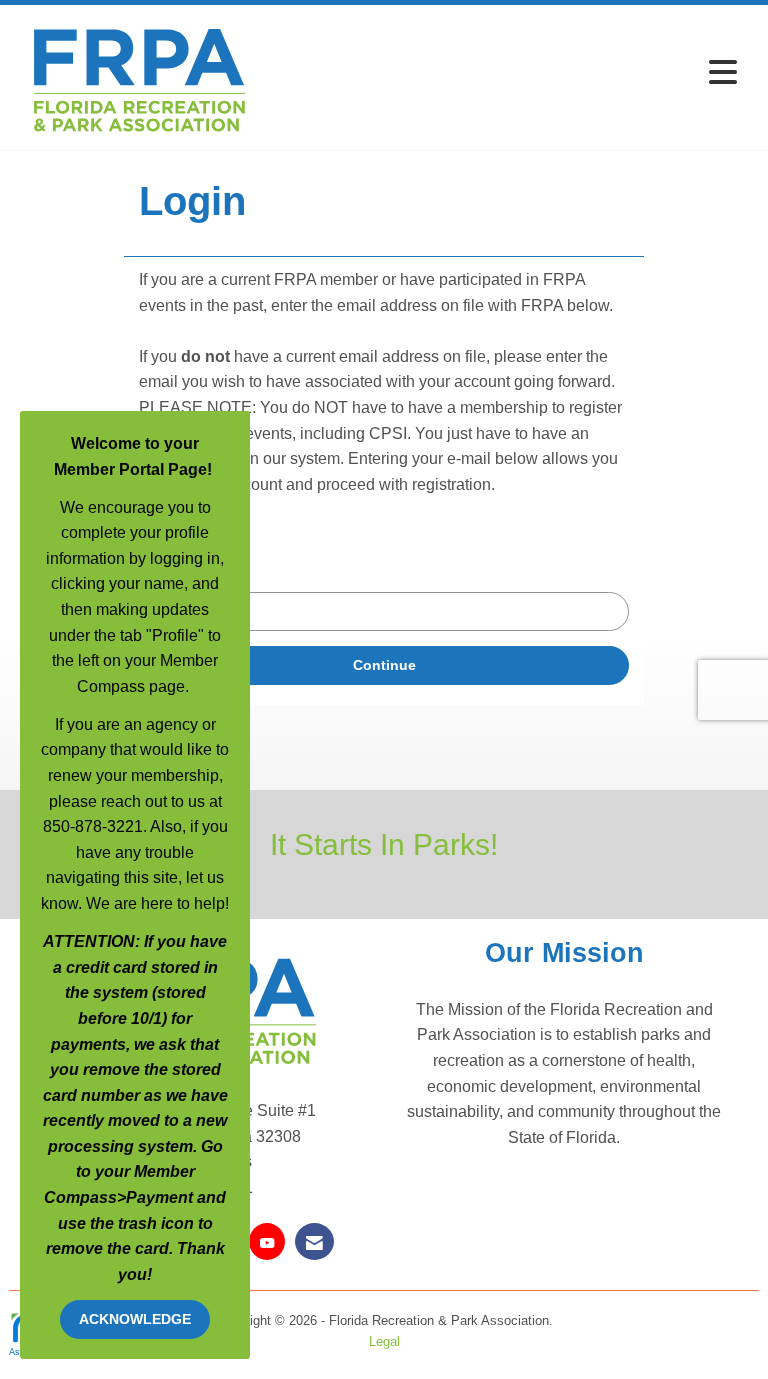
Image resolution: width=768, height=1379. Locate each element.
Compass (80, 1197)
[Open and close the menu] (503, 73)
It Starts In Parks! (384, 844)
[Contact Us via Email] (314, 1241)
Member (164, 1171)
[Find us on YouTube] (267, 1241)
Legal (384, 1341)
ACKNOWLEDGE (135, 1319)
